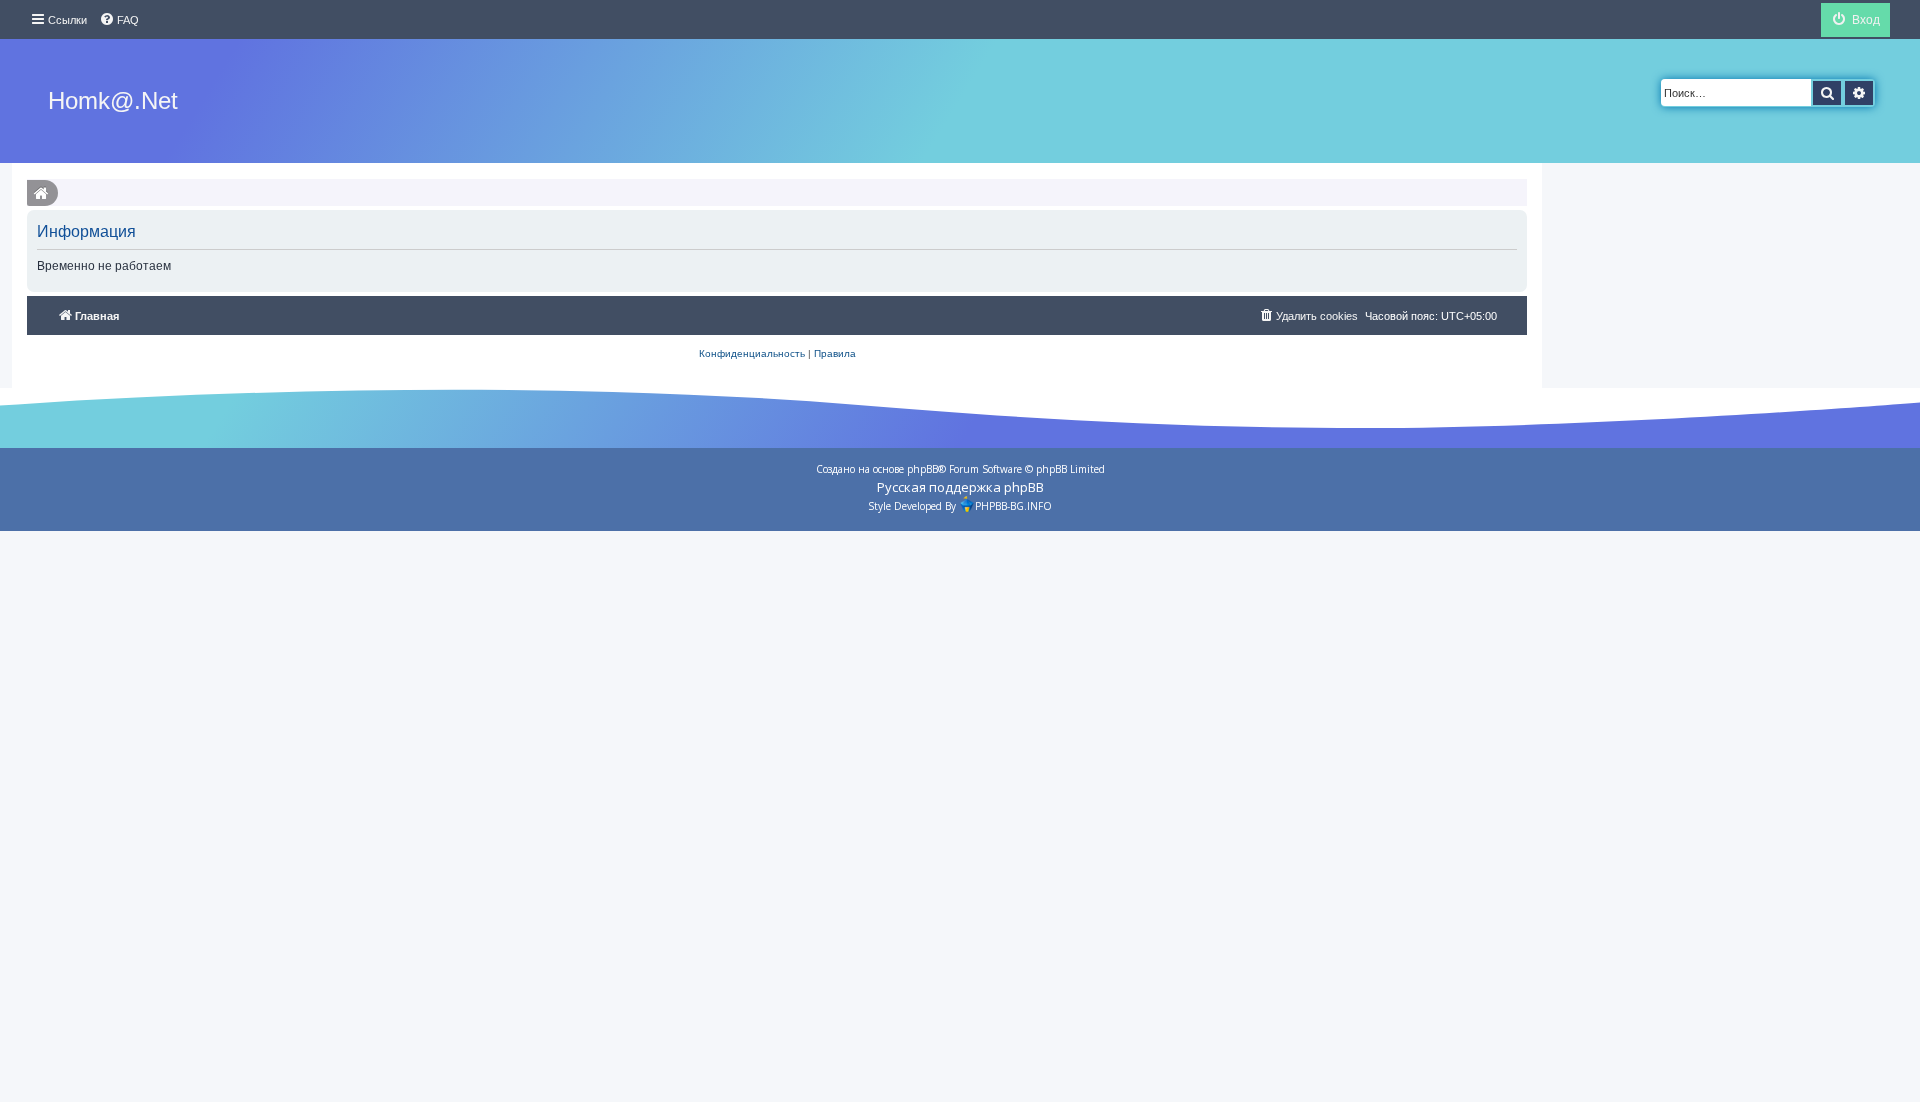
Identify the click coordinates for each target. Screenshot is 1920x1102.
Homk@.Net (113, 100)
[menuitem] (119, 20)
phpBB (922, 469)
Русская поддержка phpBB (960, 487)
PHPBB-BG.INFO (1013, 506)
